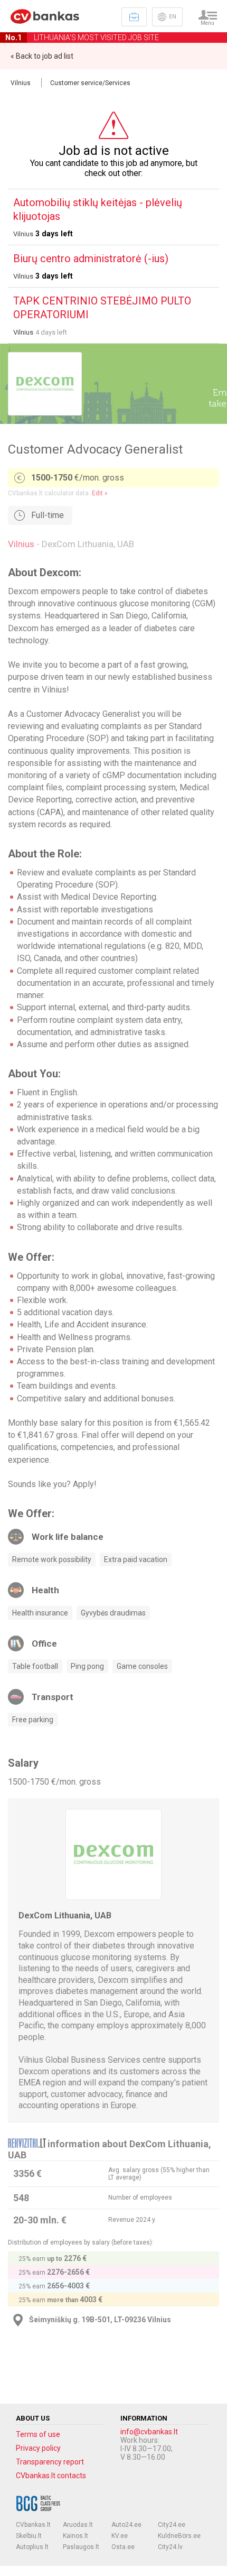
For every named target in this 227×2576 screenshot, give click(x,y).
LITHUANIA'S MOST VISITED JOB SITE (82, 38)
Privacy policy (38, 2448)
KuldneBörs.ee (179, 2536)
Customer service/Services (90, 83)
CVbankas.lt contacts (51, 2476)
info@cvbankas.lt (149, 2432)
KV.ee (120, 2536)
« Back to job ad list (42, 56)
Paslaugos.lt (81, 2547)
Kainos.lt (75, 2536)
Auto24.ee (126, 2525)
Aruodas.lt (78, 2525)
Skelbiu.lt (29, 2536)
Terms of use (38, 2434)
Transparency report (50, 2462)
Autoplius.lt (32, 2547)
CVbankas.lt (33, 2525)
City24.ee (172, 2525)
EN (173, 17)
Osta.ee (123, 2547)
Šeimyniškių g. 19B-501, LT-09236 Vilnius (100, 2320)
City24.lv (170, 2547)
